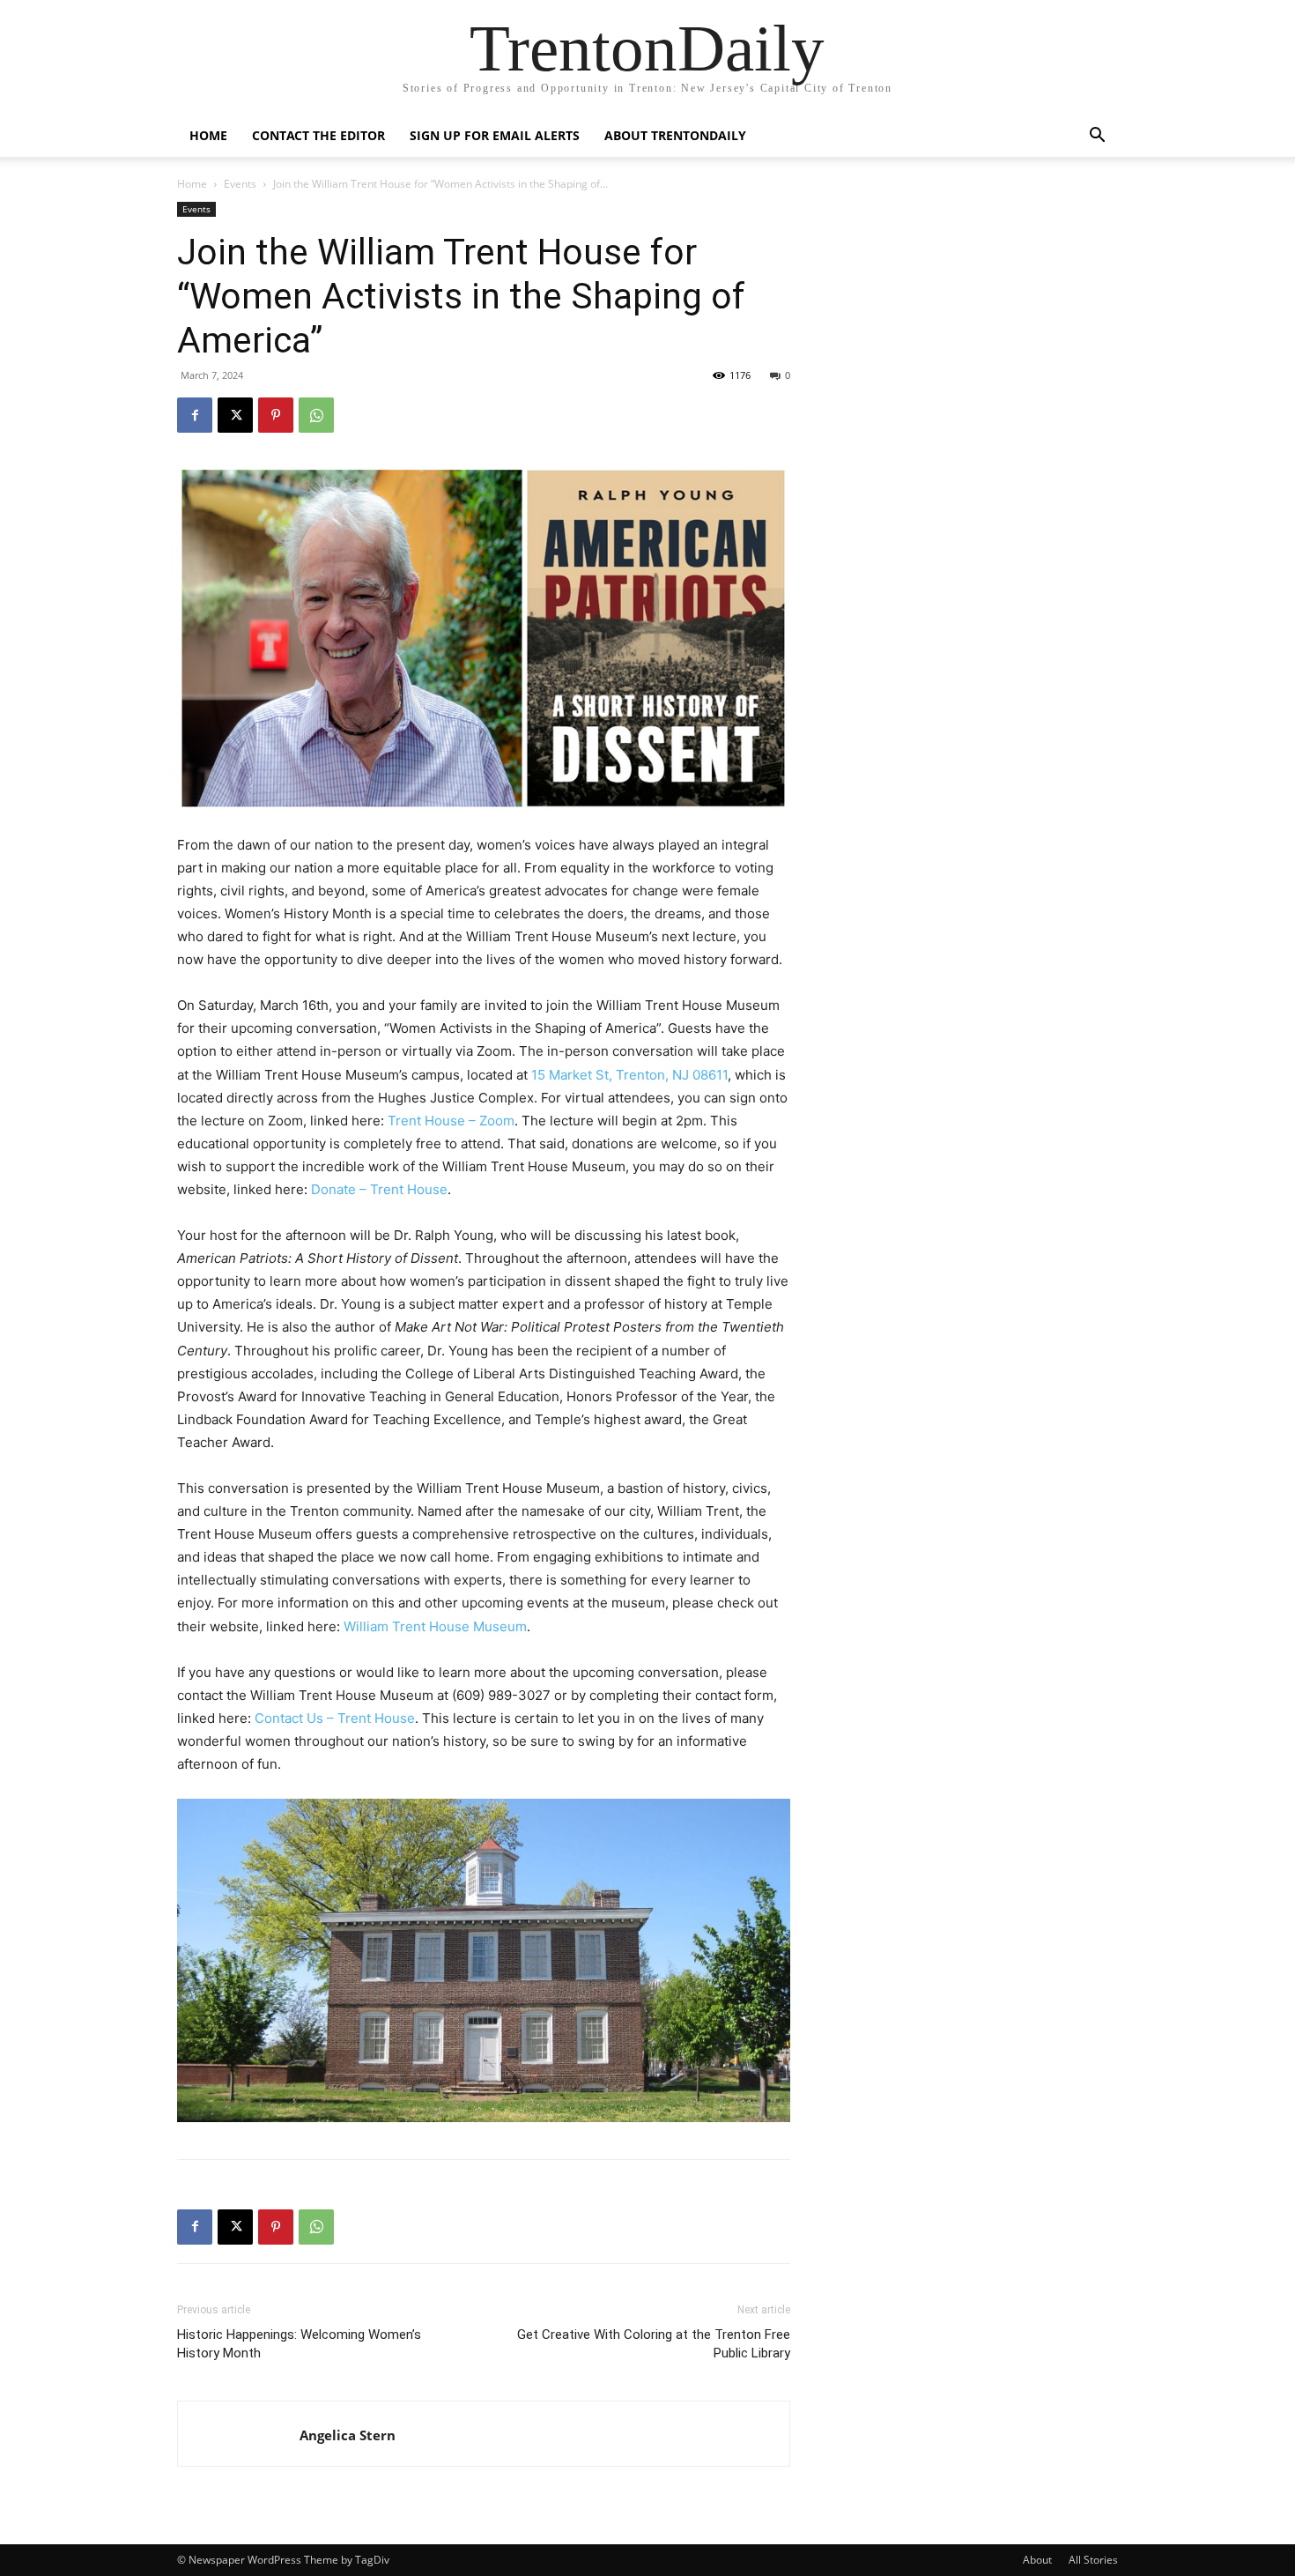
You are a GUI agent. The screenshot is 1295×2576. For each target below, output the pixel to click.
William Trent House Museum (435, 1626)
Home (208, 135)
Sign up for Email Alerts (495, 135)
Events (240, 184)
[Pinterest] (276, 415)
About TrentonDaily (675, 135)
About (1037, 2560)
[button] (1097, 137)
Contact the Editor (318, 135)
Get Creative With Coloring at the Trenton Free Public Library (654, 2344)
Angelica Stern (348, 2435)
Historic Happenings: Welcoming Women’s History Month (299, 2344)
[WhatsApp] (316, 415)
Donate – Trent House (379, 1189)
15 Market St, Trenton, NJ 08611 (629, 1075)
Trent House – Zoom (451, 1121)
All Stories (1093, 2560)
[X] (235, 415)
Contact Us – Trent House (335, 1718)
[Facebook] (195, 415)
